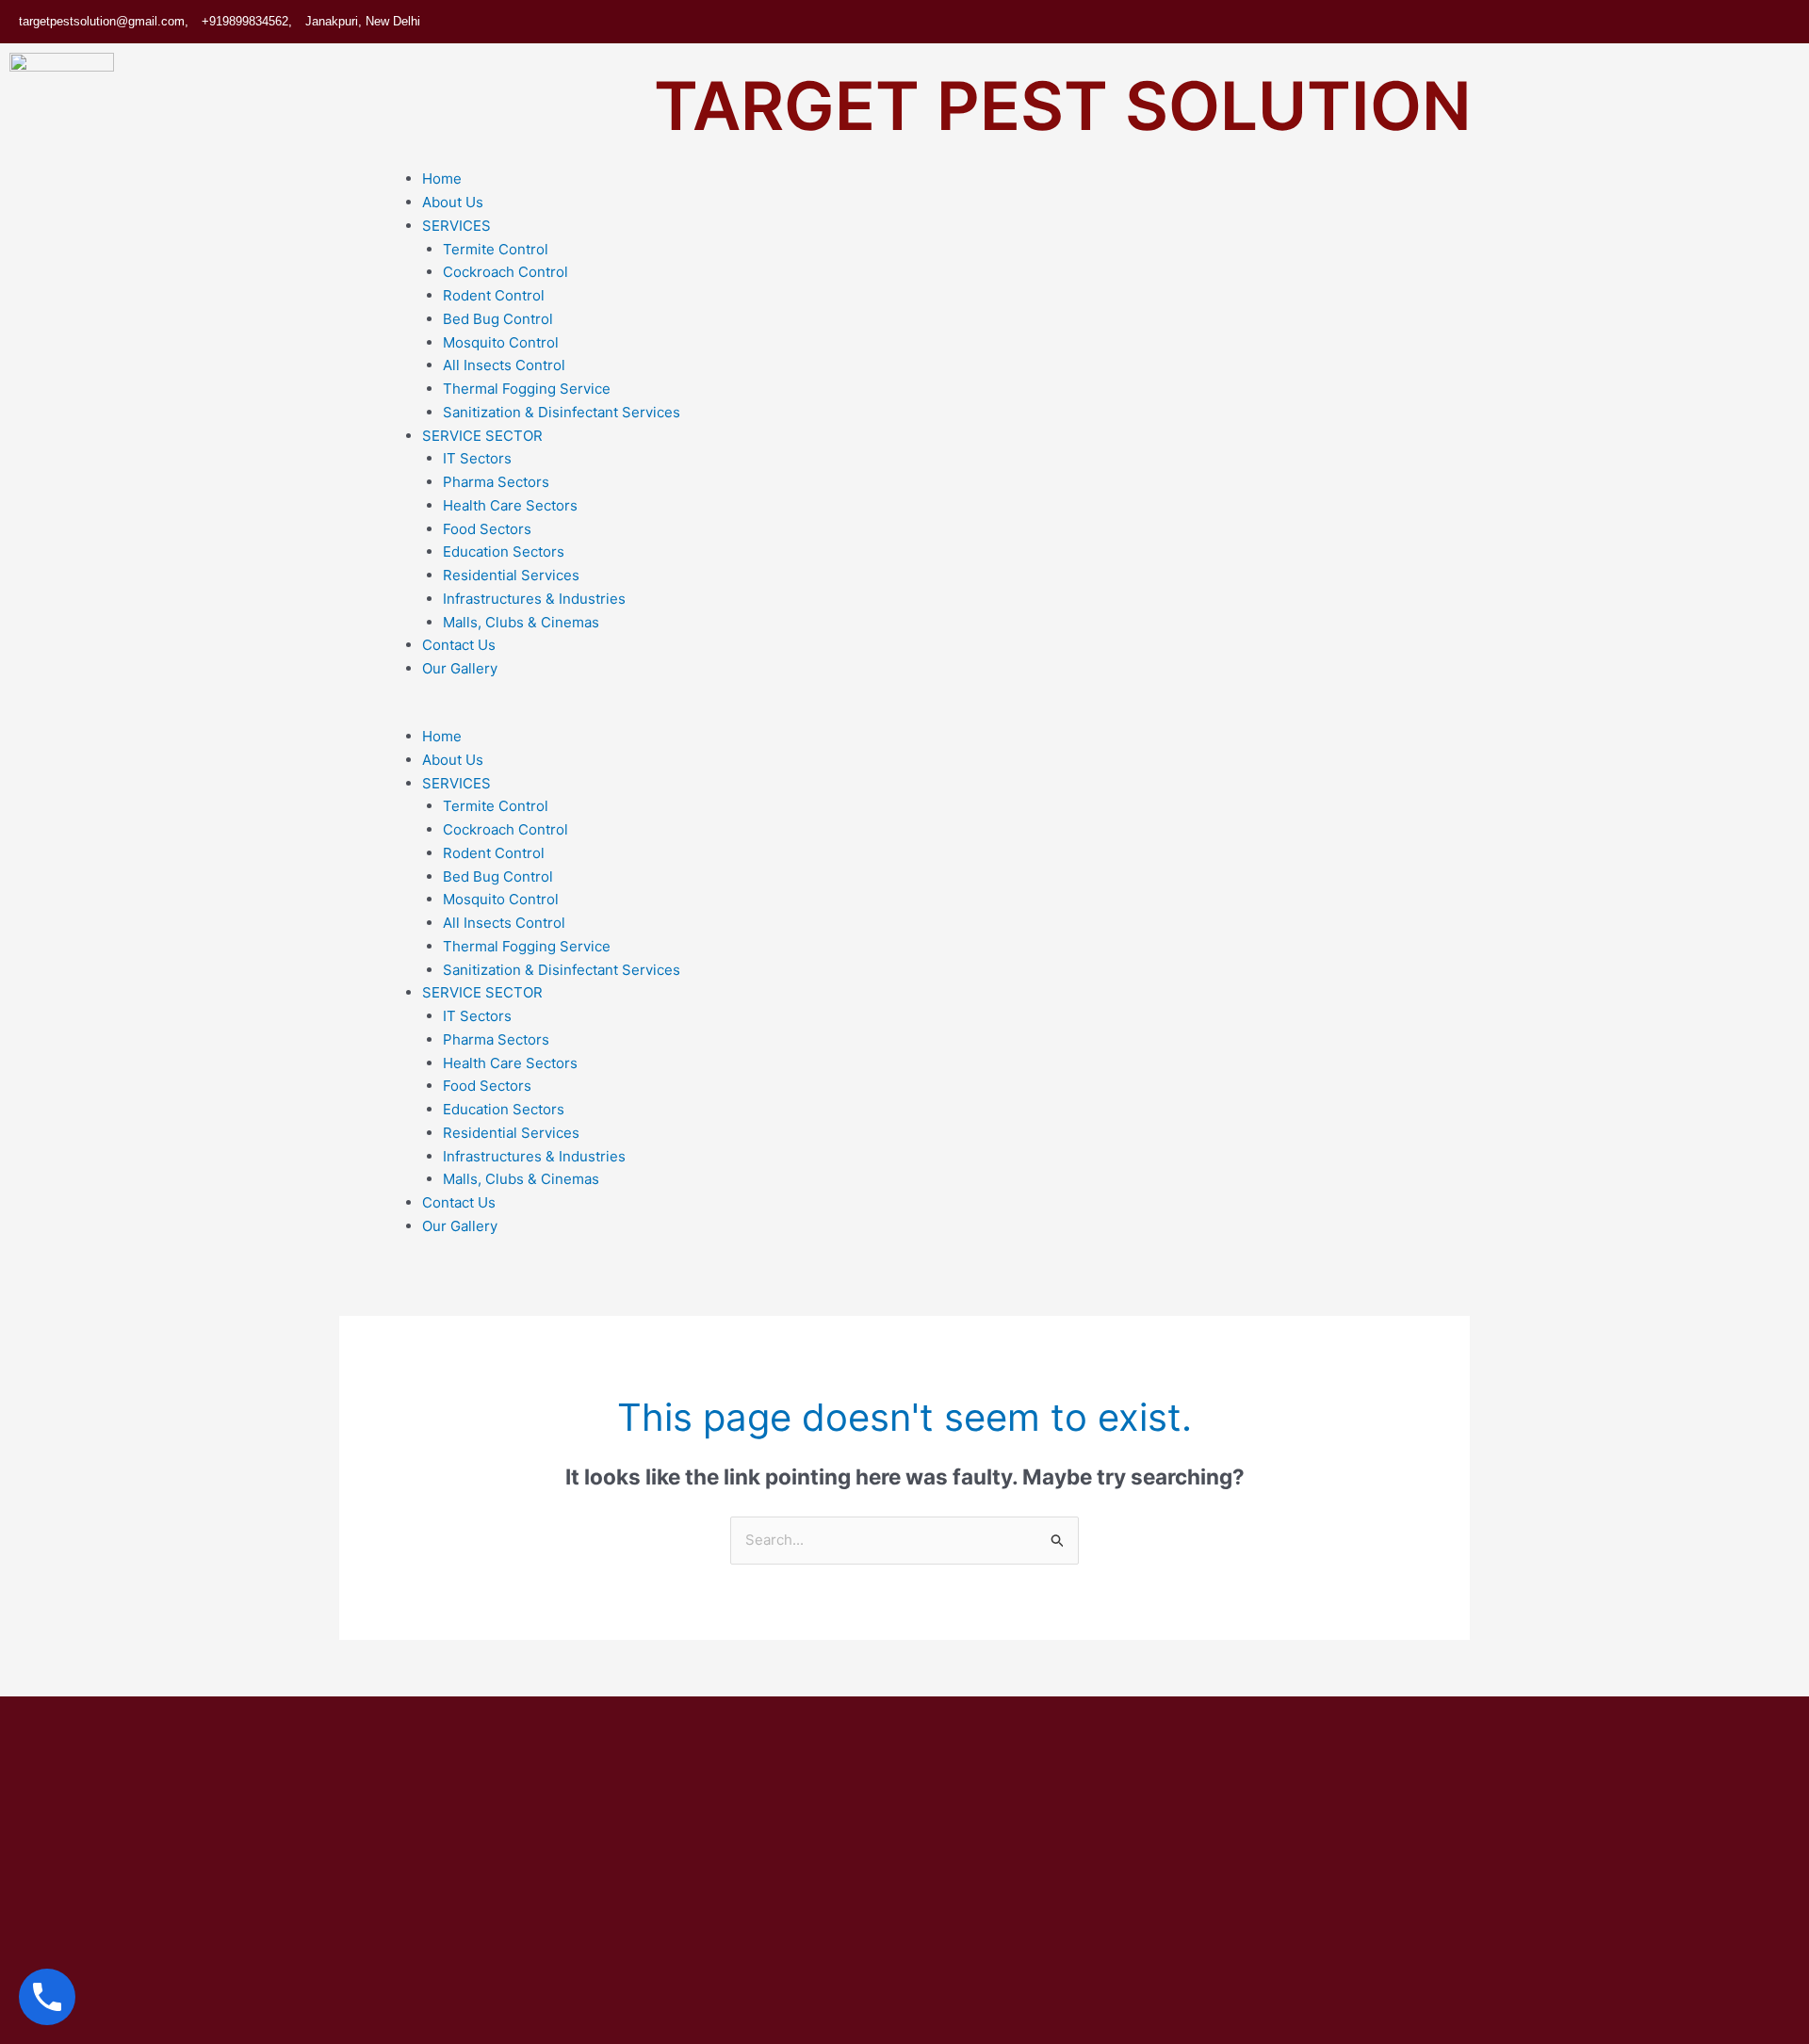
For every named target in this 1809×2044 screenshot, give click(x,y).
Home (442, 178)
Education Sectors (504, 552)
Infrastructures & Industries (534, 599)
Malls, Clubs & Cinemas (521, 622)
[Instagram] (1774, 22)
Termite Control (496, 249)
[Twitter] (1699, 22)
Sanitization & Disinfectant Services (562, 412)
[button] (1094, 714)
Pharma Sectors (496, 482)
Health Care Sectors (510, 505)
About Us (453, 202)
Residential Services (511, 575)
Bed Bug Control (498, 319)
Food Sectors (487, 529)
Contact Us (459, 645)
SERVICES (456, 226)
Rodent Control (494, 295)
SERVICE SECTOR (482, 436)
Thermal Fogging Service (527, 389)
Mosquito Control (501, 342)
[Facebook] (1661, 22)
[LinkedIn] (1736, 22)
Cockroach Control (505, 272)
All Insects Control (504, 365)
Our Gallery (460, 668)
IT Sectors (477, 458)
